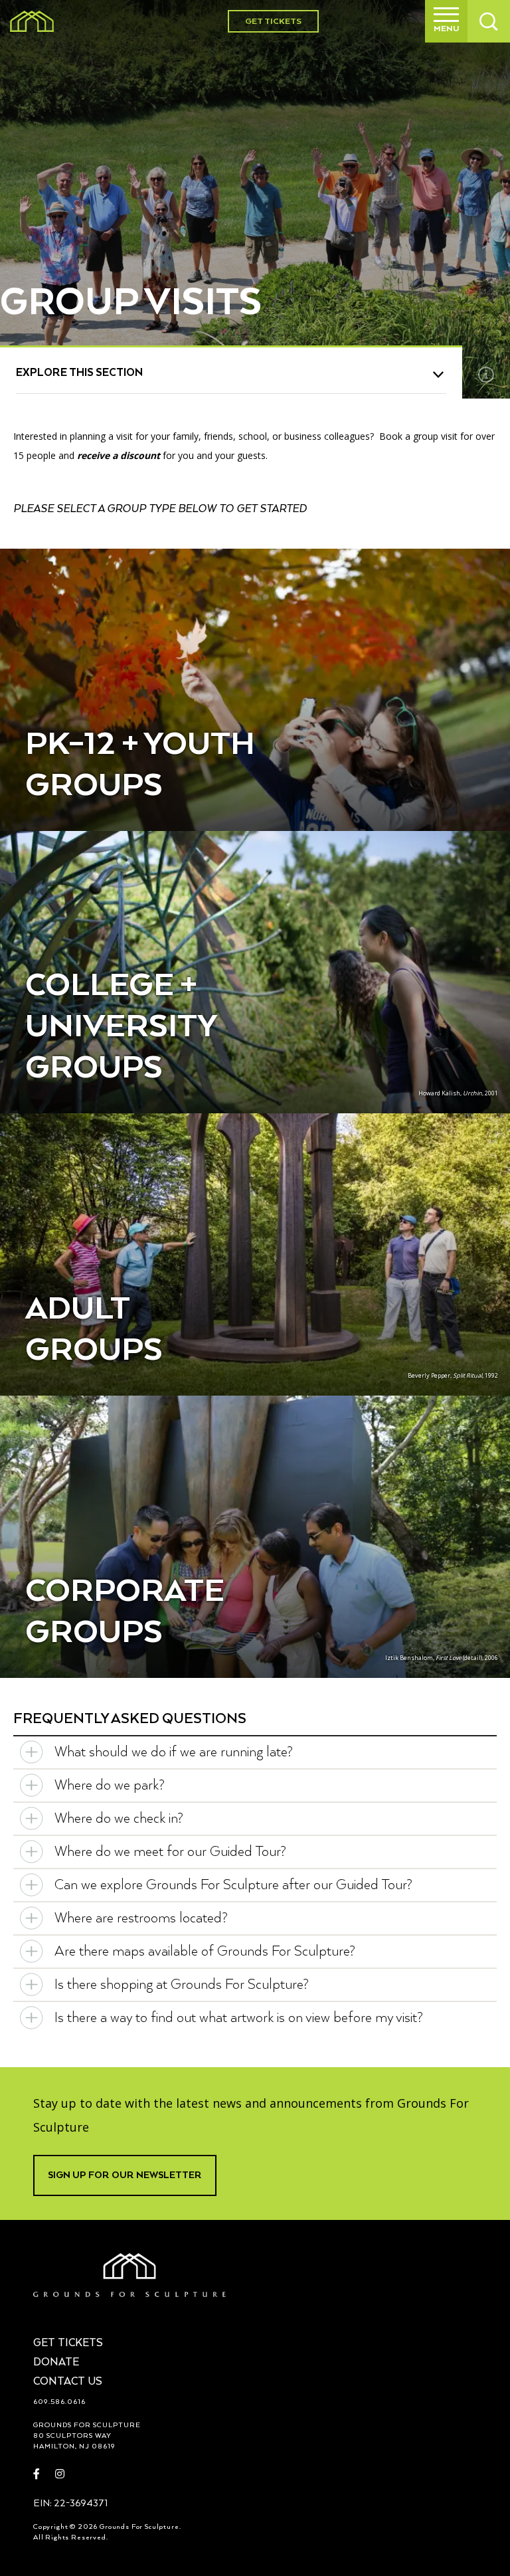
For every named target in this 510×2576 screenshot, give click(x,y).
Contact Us (68, 2382)
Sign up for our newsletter (125, 2175)
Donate (56, 2363)
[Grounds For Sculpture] (32, 21)
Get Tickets (273, 22)
